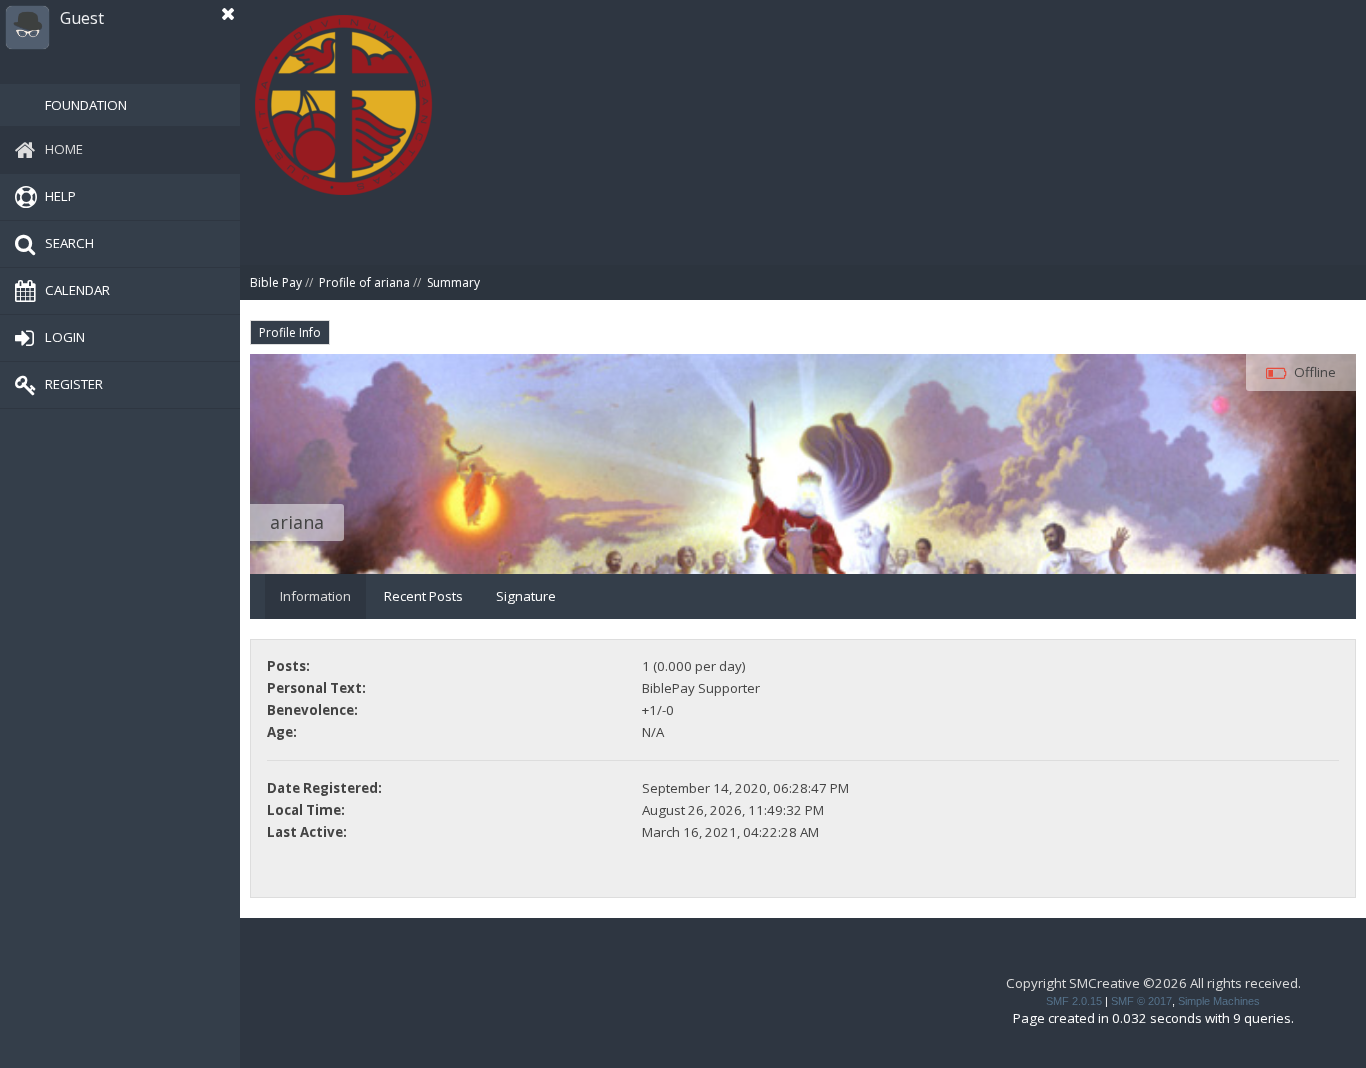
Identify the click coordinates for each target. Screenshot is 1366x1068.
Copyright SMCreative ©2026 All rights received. (1153, 983)
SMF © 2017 (1141, 1001)
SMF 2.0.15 (1074, 1001)
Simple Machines (1219, 1001)
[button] (228, 14)
